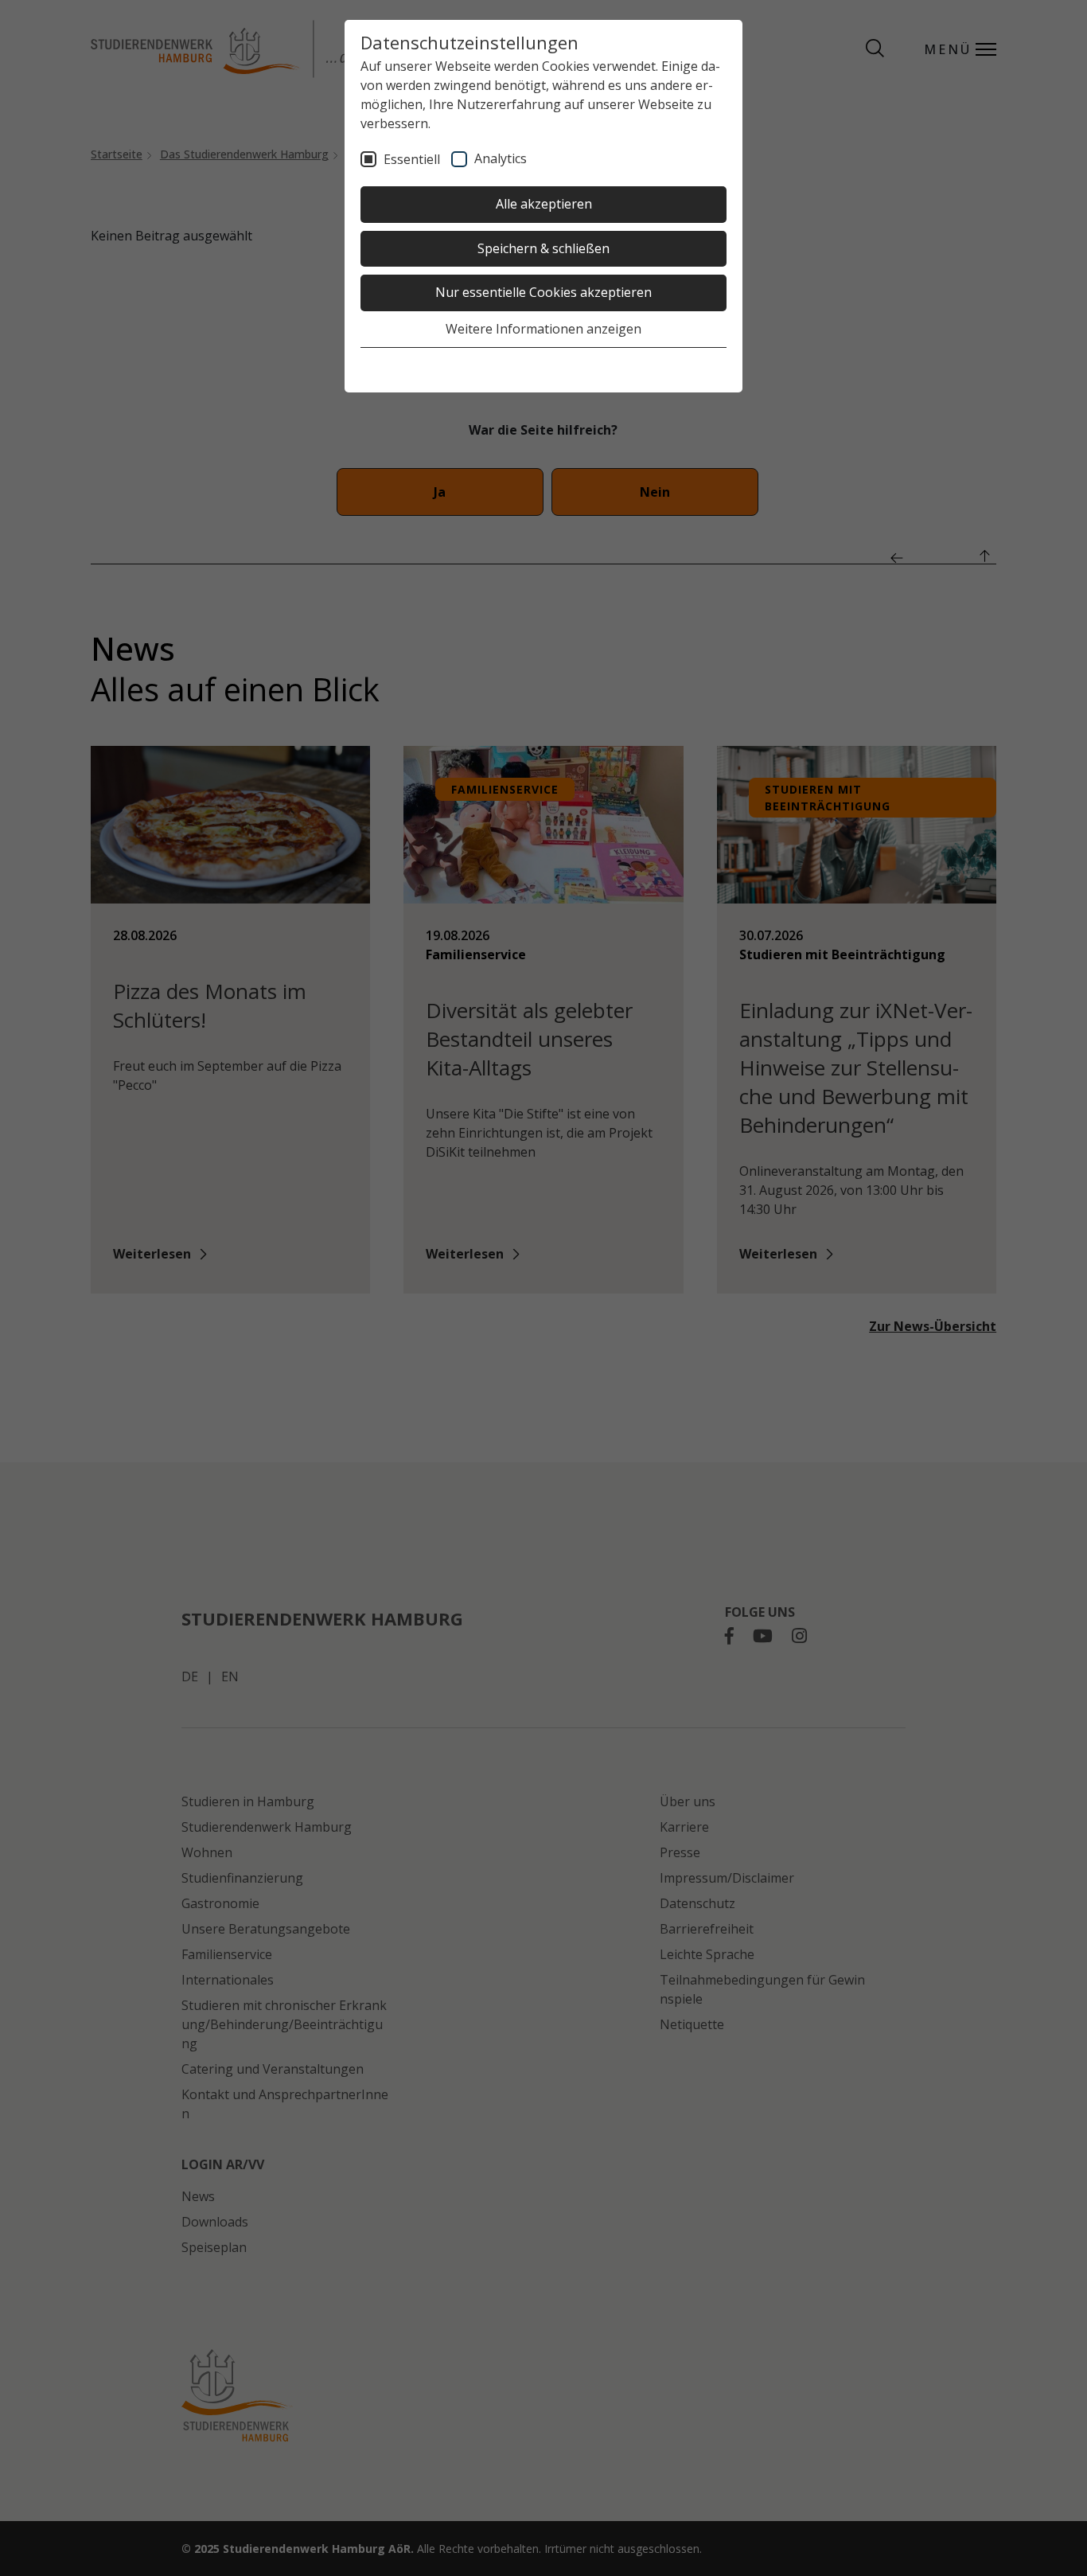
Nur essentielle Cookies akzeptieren (543, 292)
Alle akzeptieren (544, 204)
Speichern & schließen (543, 248)
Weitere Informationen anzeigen (543, 329)
